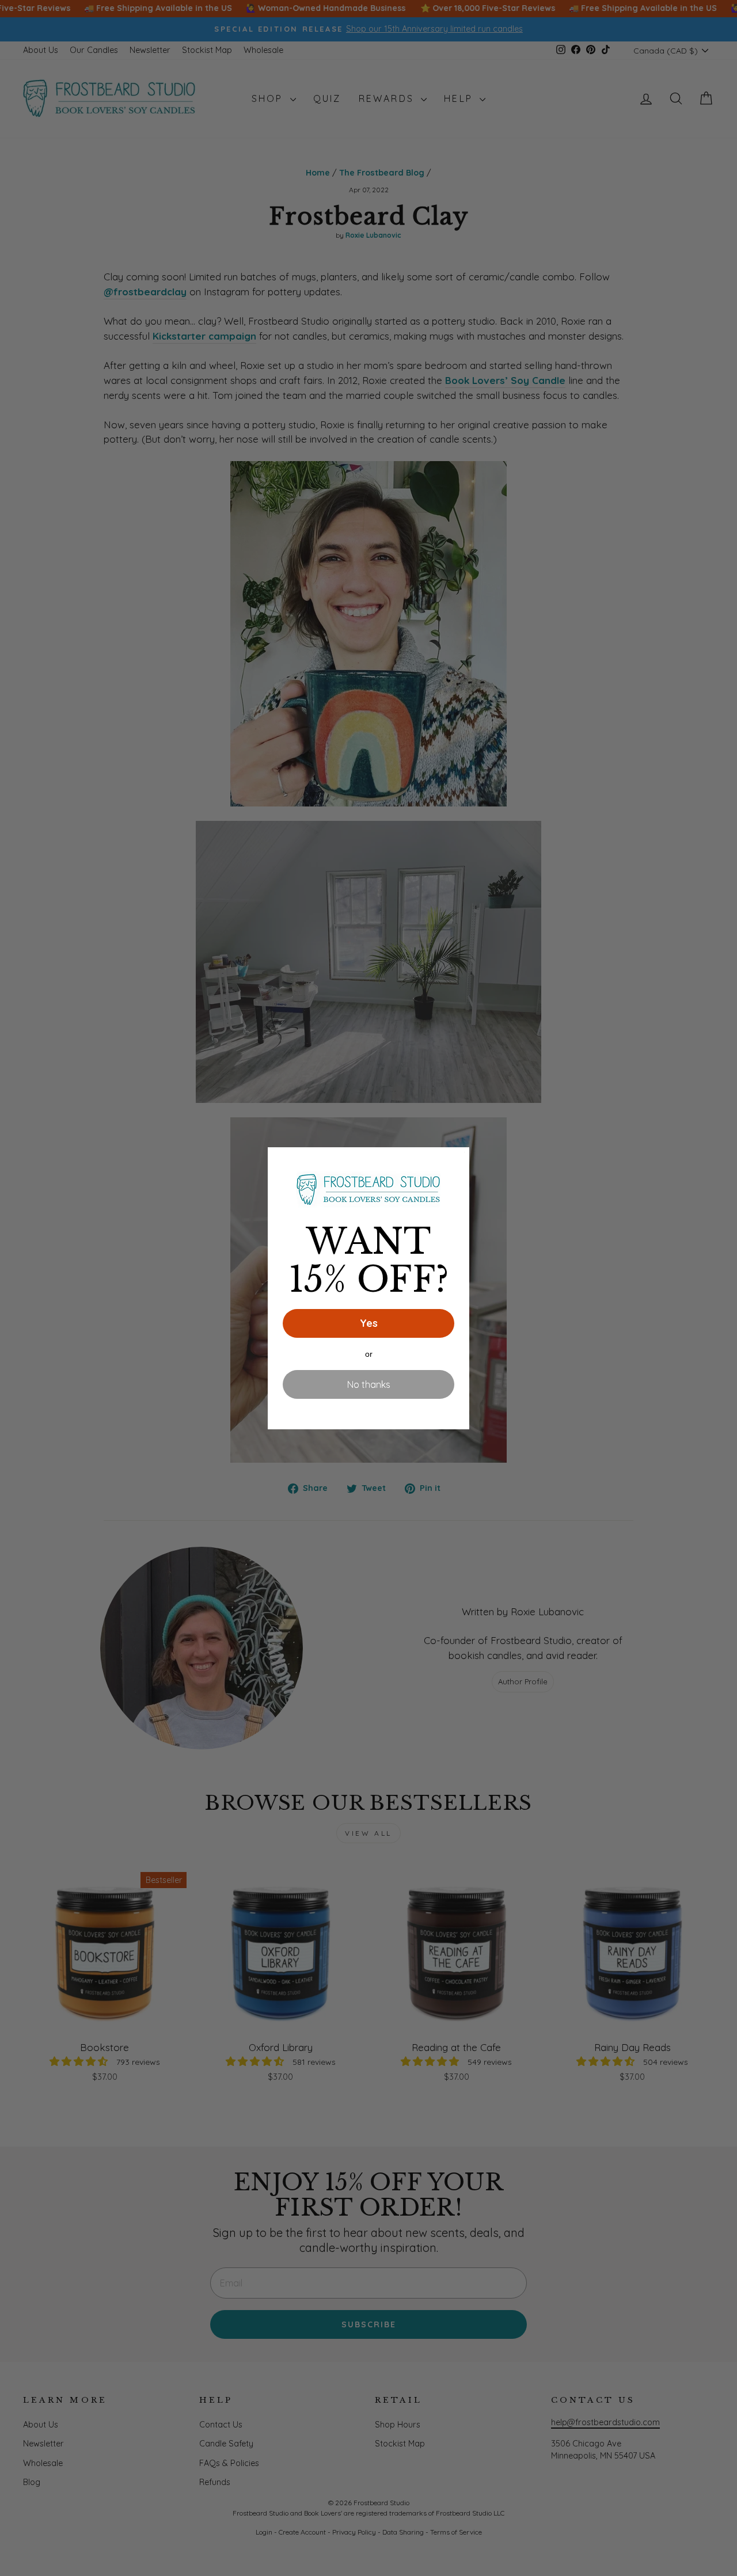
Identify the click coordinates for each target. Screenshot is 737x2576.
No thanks (369, 1384)
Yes (369, 1323)
